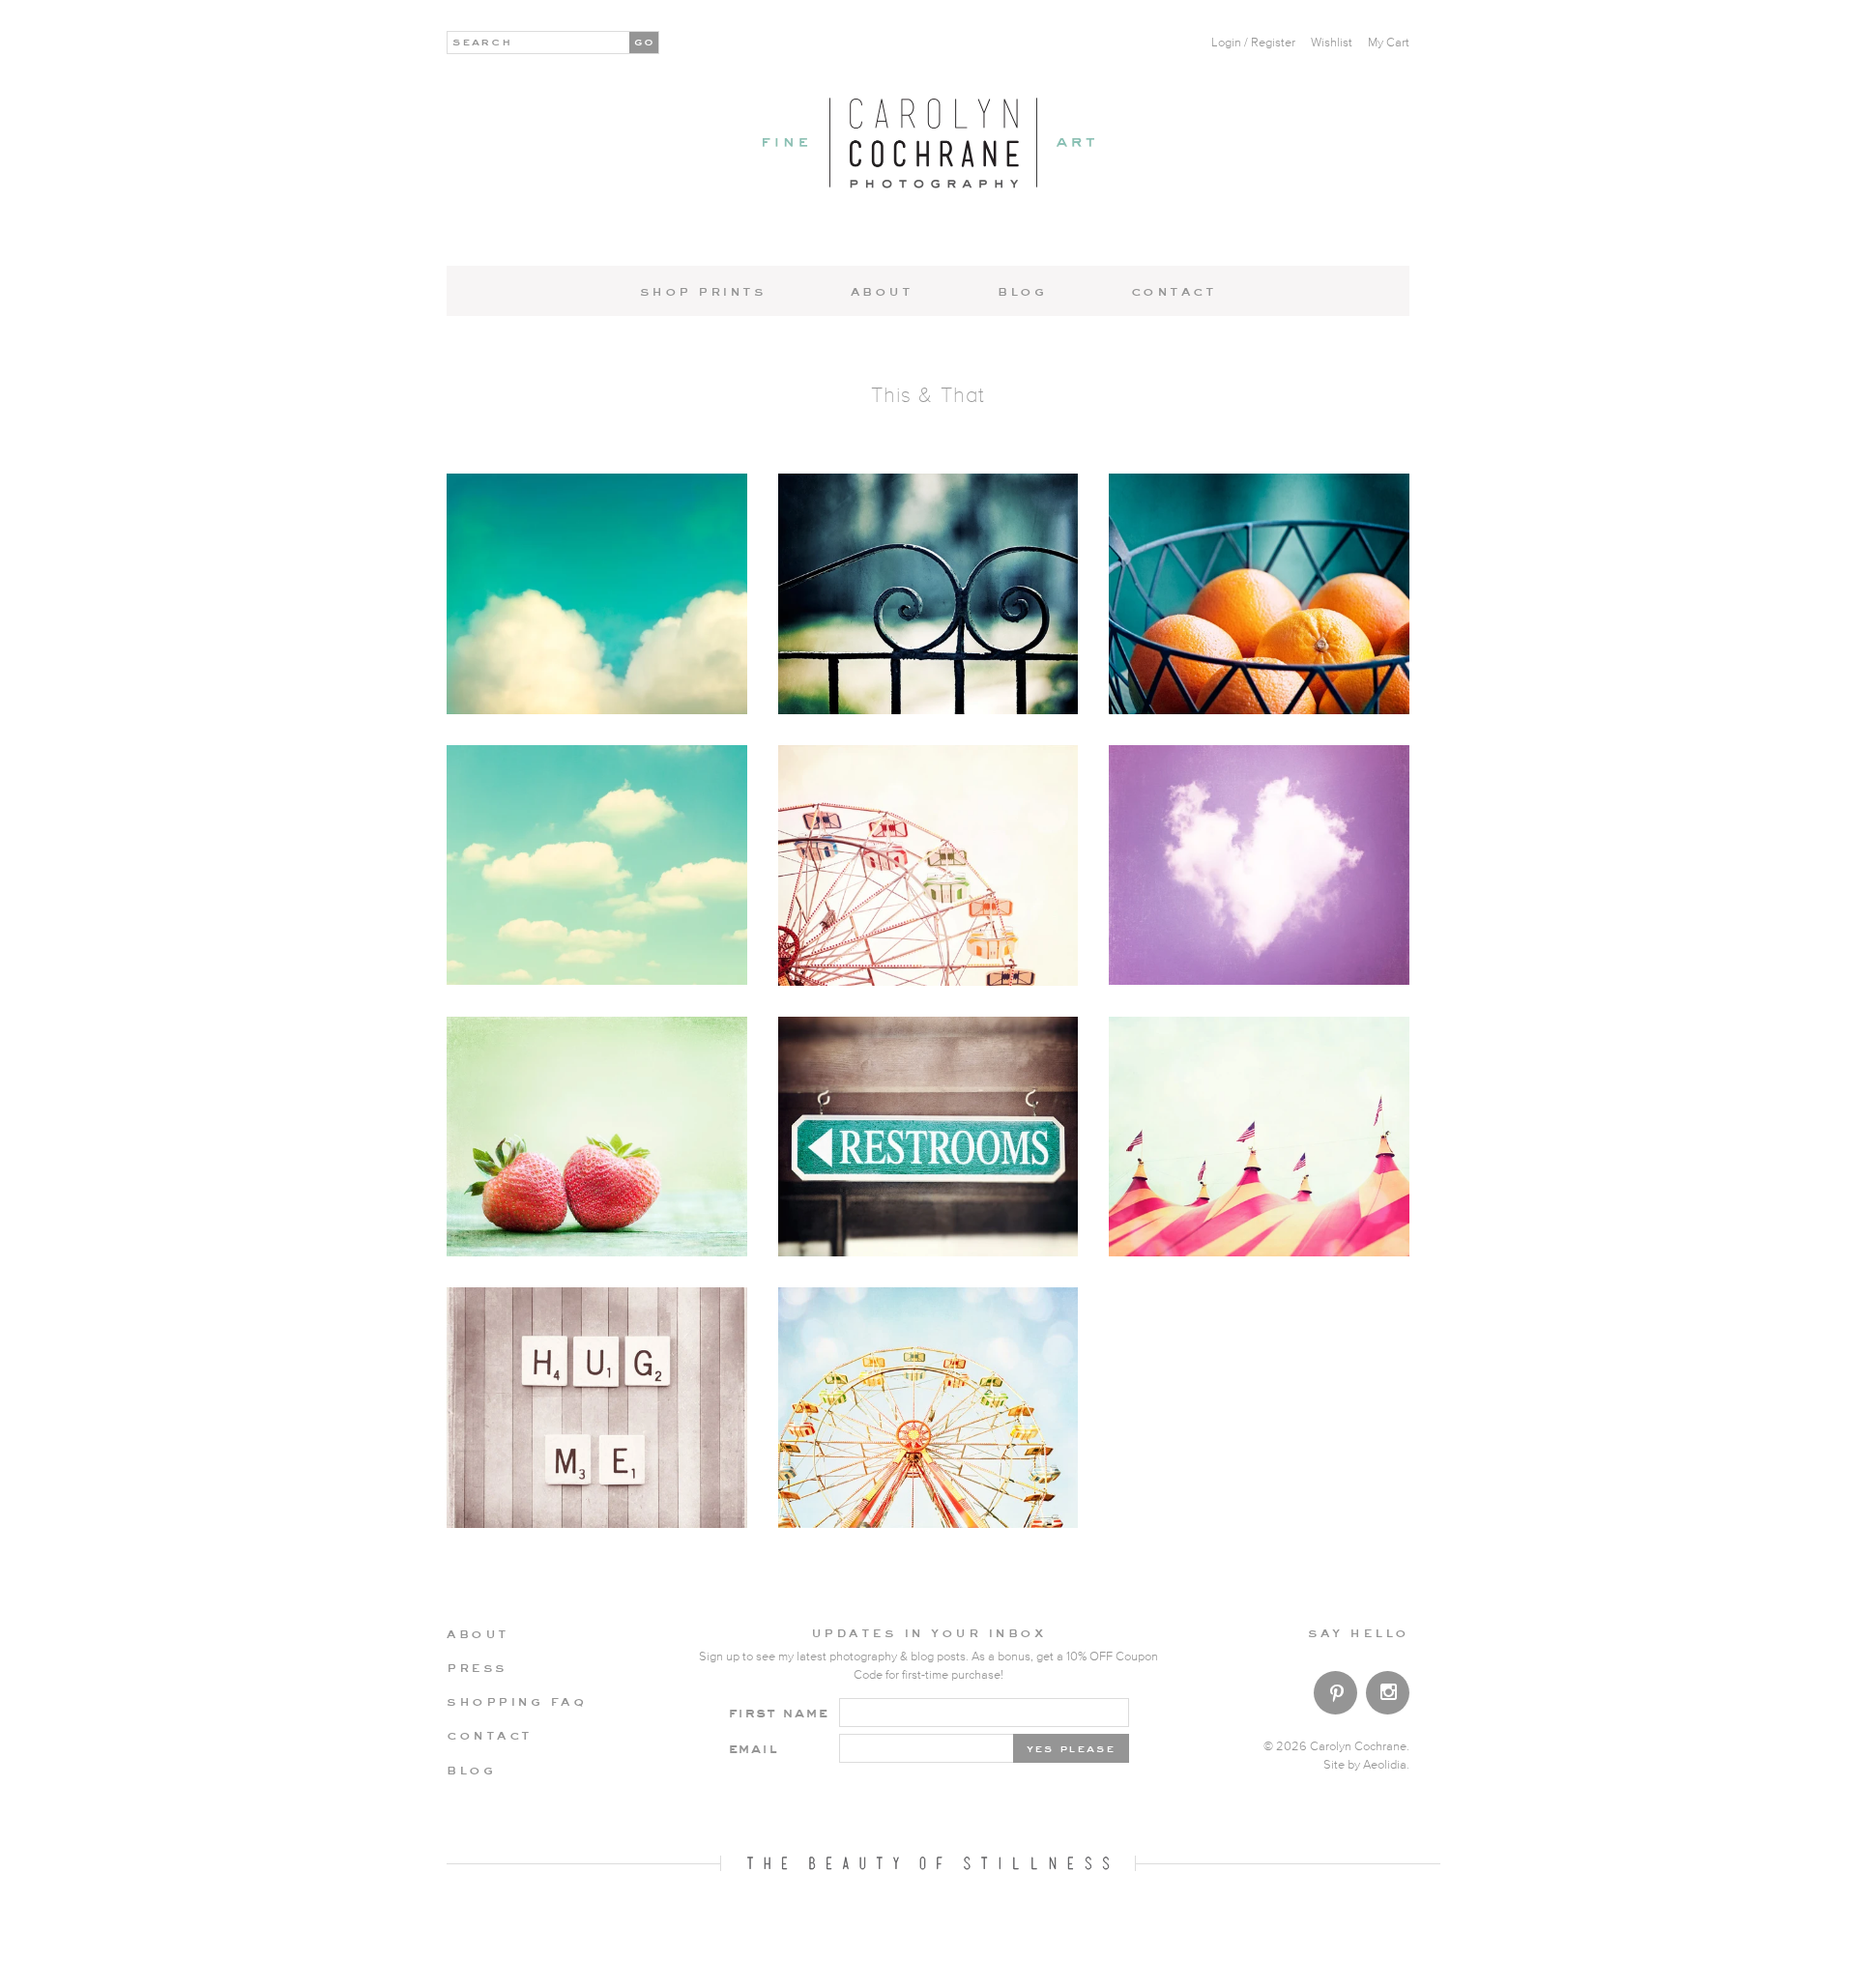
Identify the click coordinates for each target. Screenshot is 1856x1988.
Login (1226, 43)
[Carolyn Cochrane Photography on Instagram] (1388, 1695)
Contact (1174, 291)
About (882, 291)
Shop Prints (703, 291)
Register (1273, 43)
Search (483, 41)
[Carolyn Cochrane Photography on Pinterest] (1335, 1697)
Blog (1022, 291)
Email (753, 1748)
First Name (779, 1712)
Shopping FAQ (516, 1701)
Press (477, 1667)
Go (645, 41)
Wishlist (1332, 43)
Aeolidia (1385, 1765)
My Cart (1389, 43)
